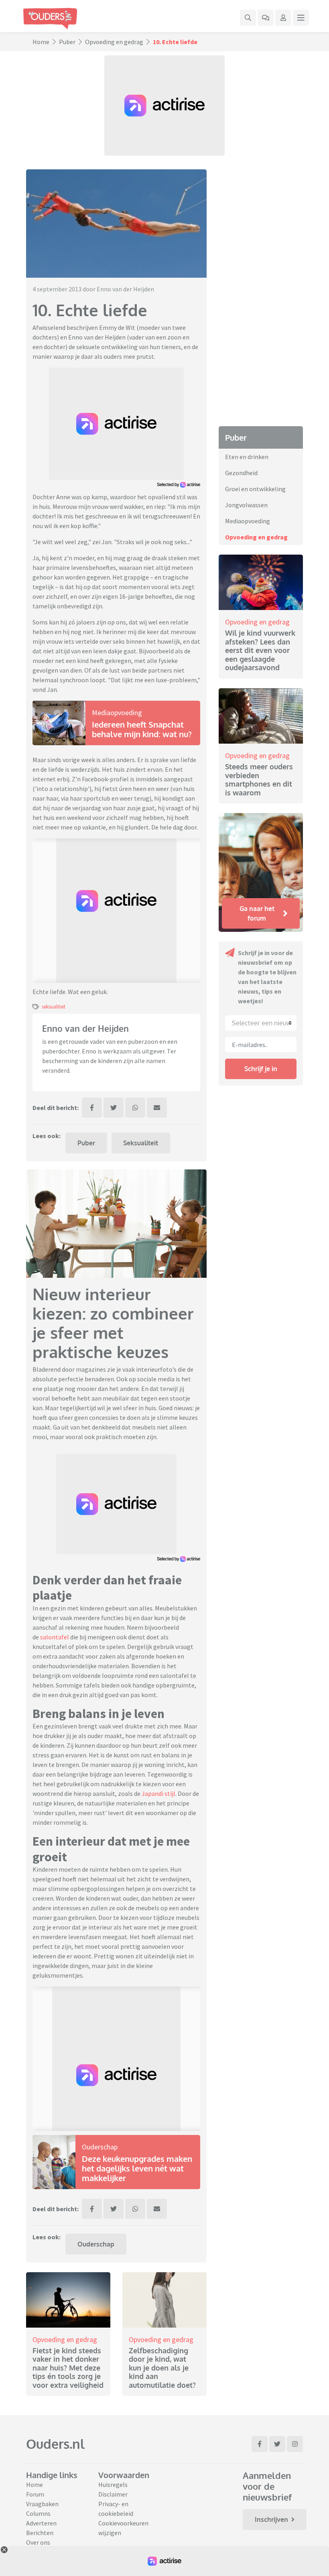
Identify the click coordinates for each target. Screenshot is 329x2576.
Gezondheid (241, 473)
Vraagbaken (42, 2504)
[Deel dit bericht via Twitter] (114, 1108)
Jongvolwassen (246, 505)
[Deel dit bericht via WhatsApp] (135, 1108)
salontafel (55, 1637)
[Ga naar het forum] (266, 18)
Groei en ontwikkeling (255, 489)
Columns (38, 2513)
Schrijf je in (261, 1069)
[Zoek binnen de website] (248, 18)
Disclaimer (113, 2494)
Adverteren (41, 2523)
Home (41, 42)
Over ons (38, 2542)
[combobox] (261, 1023)
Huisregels (113, 2485)
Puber (67, 42)
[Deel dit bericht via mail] (157, 1108)
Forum (35, 2494)
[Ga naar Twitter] (277, 2444)
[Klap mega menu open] (301, 18)
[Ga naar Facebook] (260, 2444)
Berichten (40, 2533)
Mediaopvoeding (117, 713)
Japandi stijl (158, 1793)
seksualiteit (54, 1006)
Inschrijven (271, 2519)
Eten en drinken (247, 457)
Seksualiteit (141, 1143)
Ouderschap (100, 2147)
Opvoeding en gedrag (114, 42)
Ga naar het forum (257, 913)
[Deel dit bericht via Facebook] (92, 1108)
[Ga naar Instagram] (295, 2444)
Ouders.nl (55, 2444)
